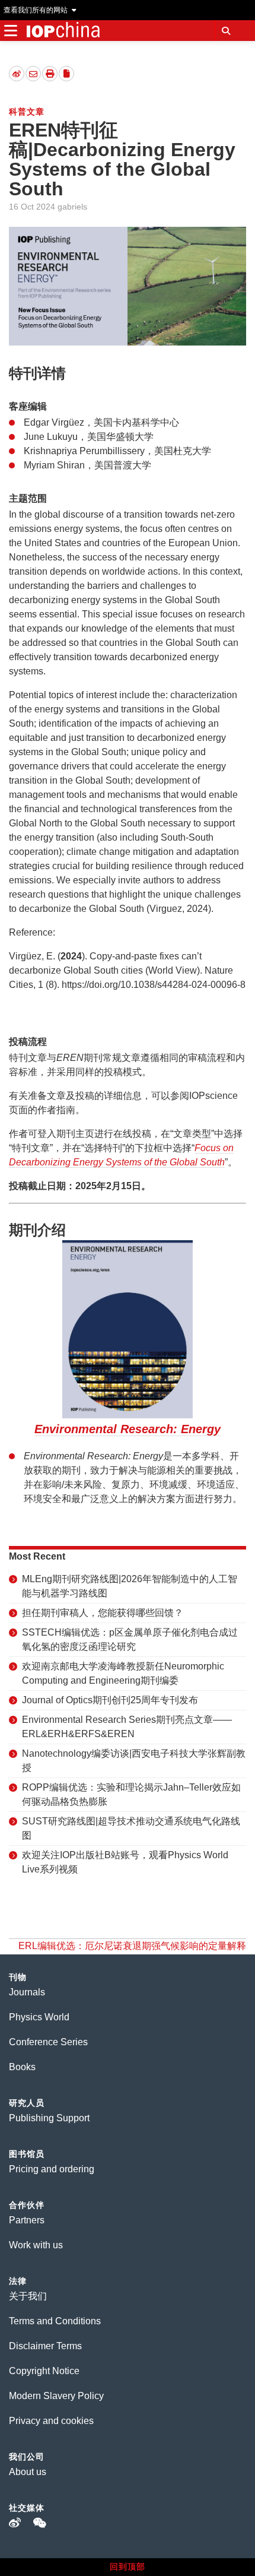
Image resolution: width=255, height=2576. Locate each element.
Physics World (39, 2017)
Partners (27, 2220)
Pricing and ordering (52, 2169)
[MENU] (10, 31)
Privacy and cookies (51, 2421)
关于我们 (28, 2296)
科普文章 (27, 112)
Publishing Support (49, 2118)
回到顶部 (128, 2567)
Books (22, 2067)
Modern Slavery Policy (56, 2396)
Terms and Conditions (55, 2321)
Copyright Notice (44, 2371)
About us (28, 2472)
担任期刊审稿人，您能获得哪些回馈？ (103, 1613)
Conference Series (48, 2042)
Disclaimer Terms (45, 2346)
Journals (27, 1992)
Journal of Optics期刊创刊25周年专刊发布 (110, 1700)
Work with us (36, 2245)
